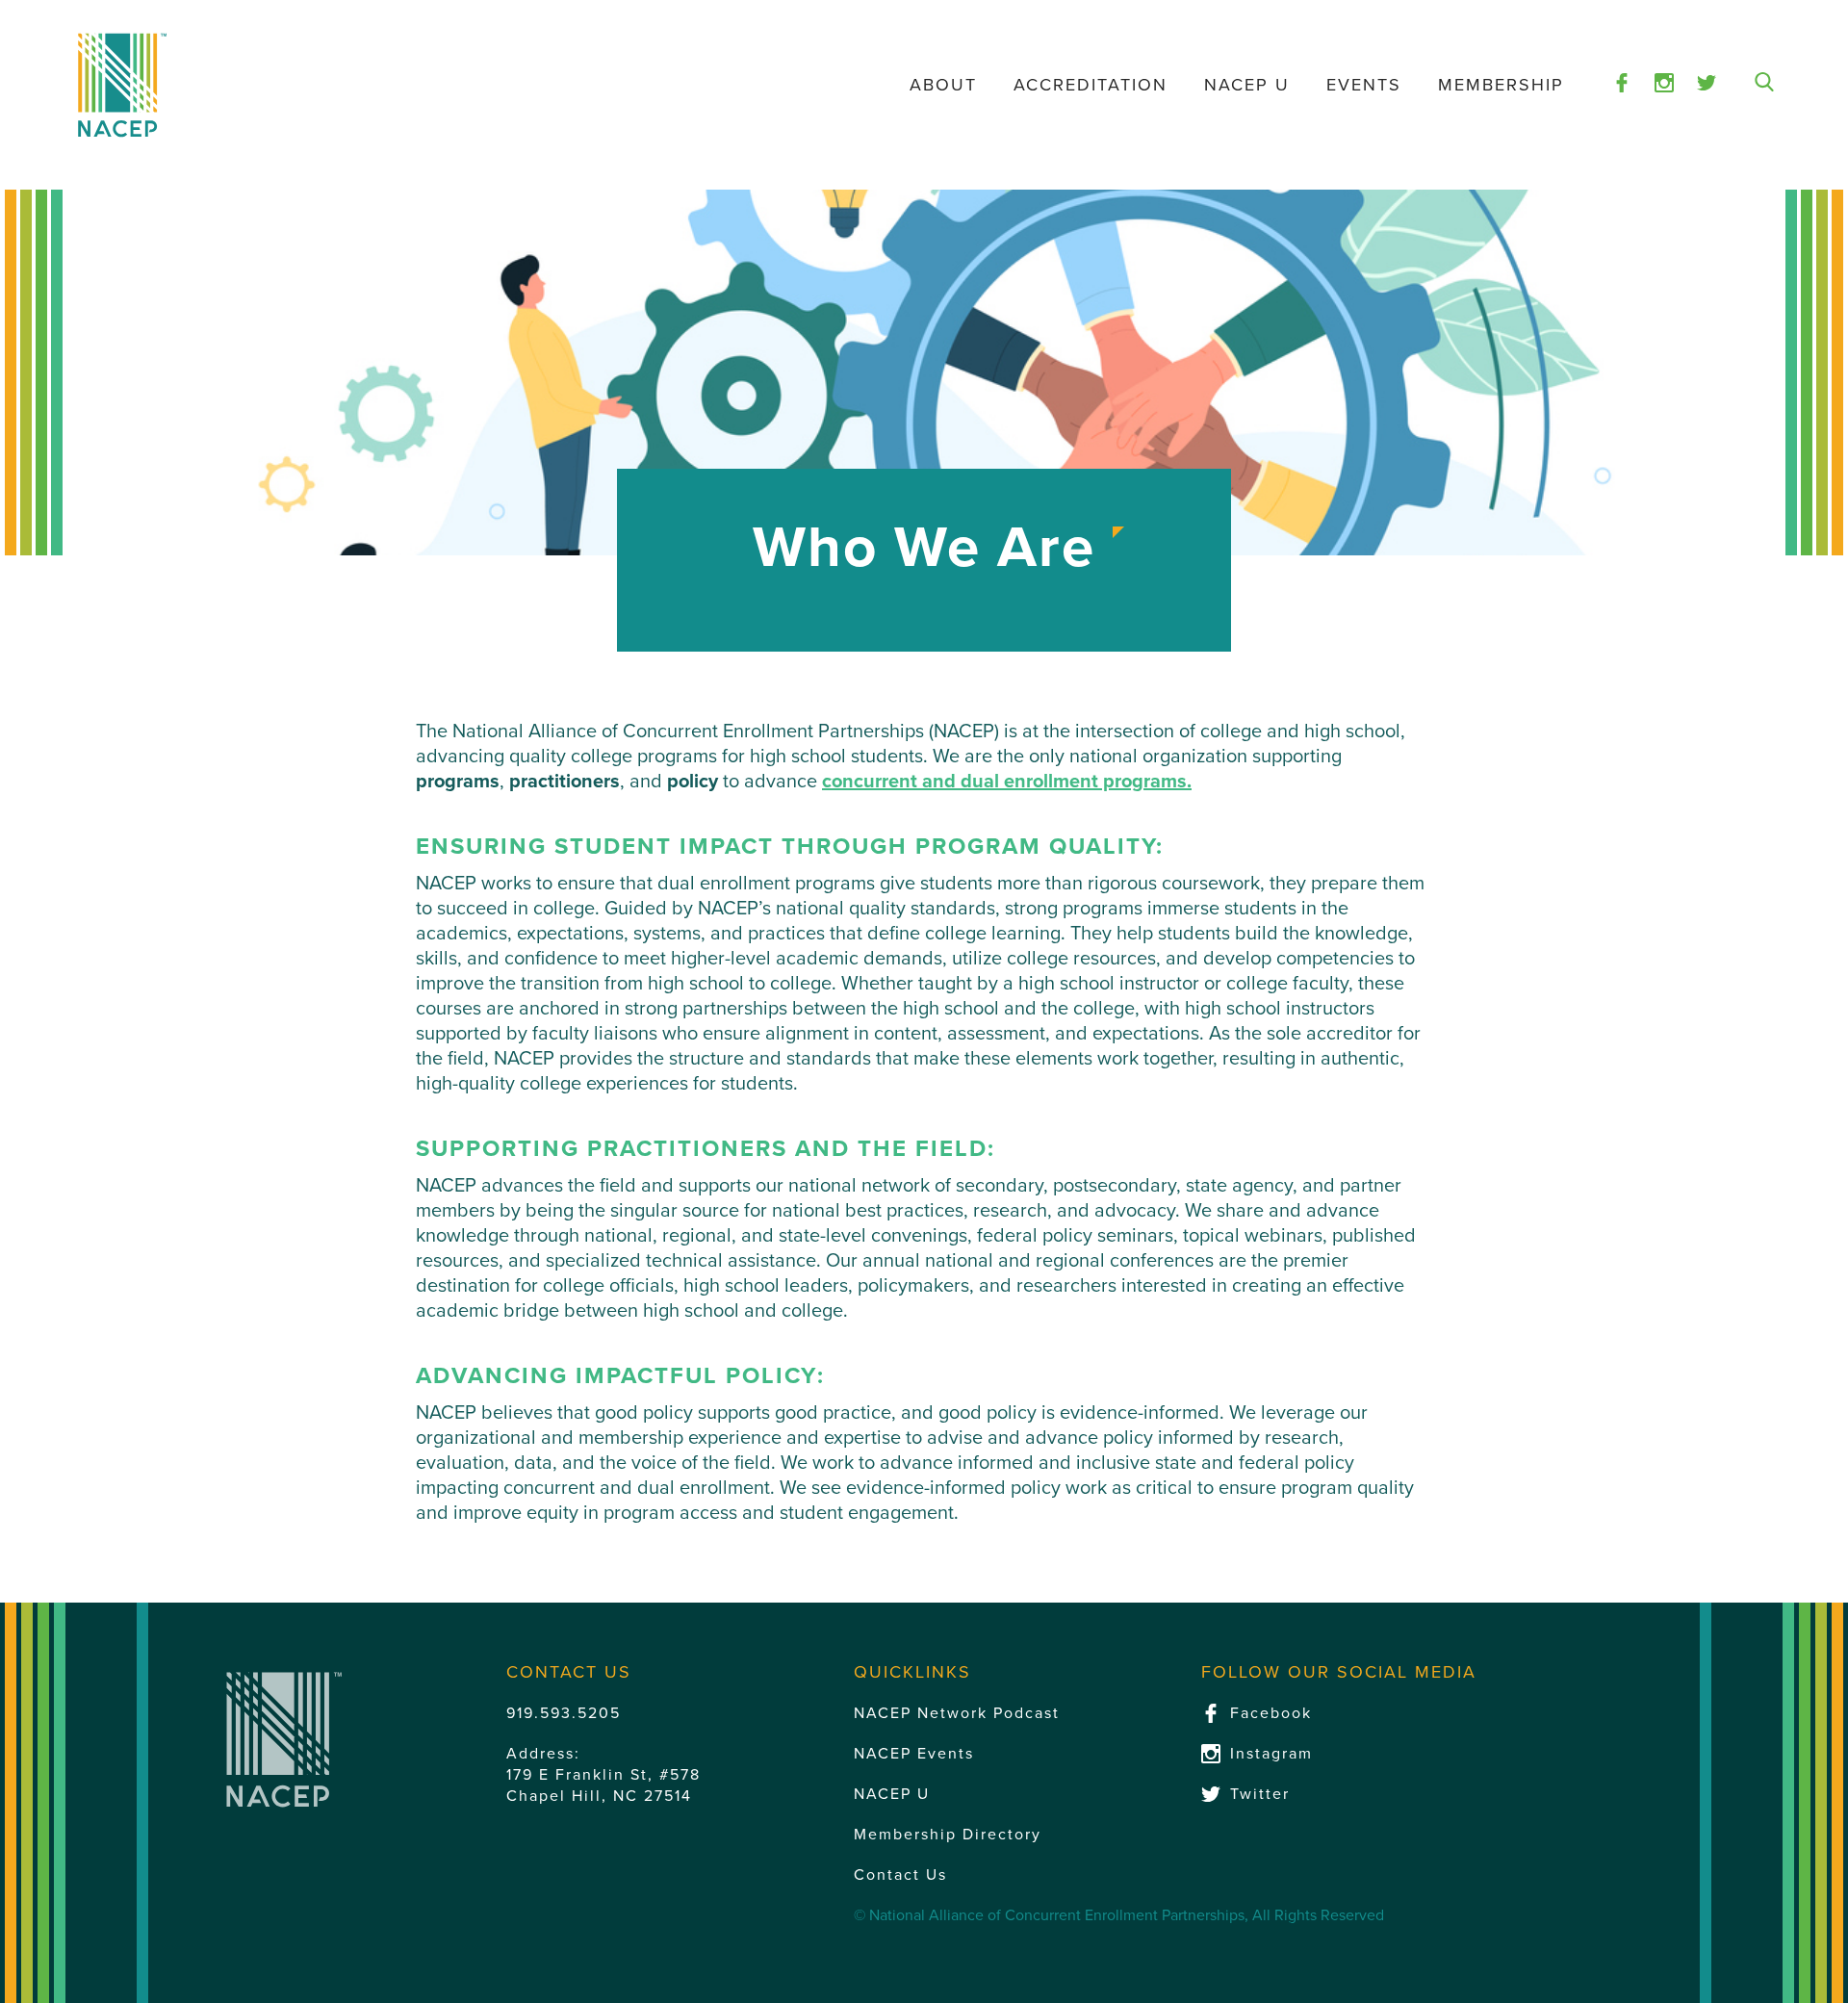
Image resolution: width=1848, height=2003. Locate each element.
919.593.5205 (564, 1713)
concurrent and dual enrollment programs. (1007, 782)
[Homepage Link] (122, 85)
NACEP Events (914, 1754)
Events (1364, 85)
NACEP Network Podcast (957, 1713)
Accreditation (1091, 85)
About (943, 85)
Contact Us (900, 1875)
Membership (1501, 85)
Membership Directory (948, 1835)
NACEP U (1247, 85)
